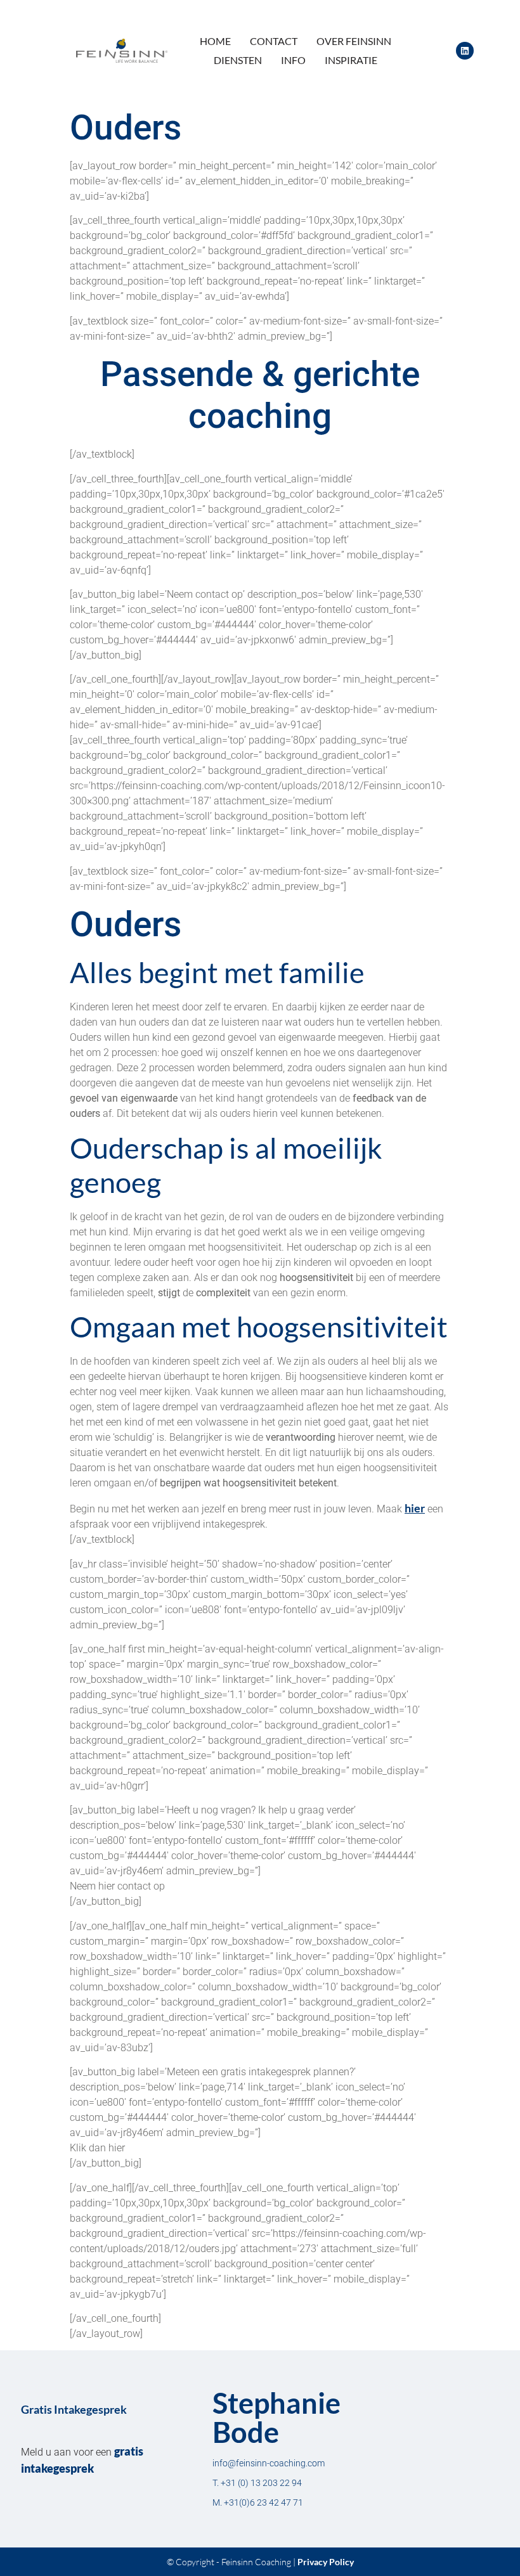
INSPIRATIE (351, 60)
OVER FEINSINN (354, 41)
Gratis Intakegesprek (74, 2409)
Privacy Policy (326, 2562)
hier (415, 1508)
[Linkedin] (465, 51)
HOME (215, 41)
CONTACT (274, 41)
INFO (293, 60)
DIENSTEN (238, 60)
